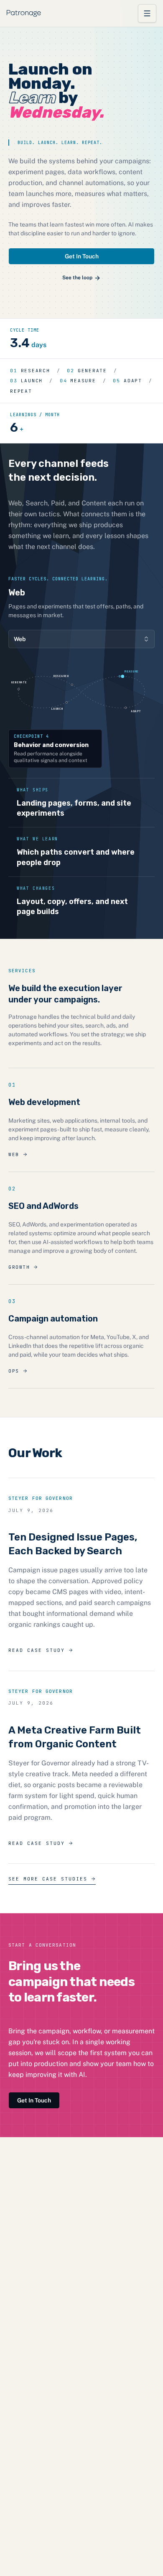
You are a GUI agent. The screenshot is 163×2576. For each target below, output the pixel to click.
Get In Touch (82, 256)
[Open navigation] (147, 13)
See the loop (77, 278)
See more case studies (48, 1879)
